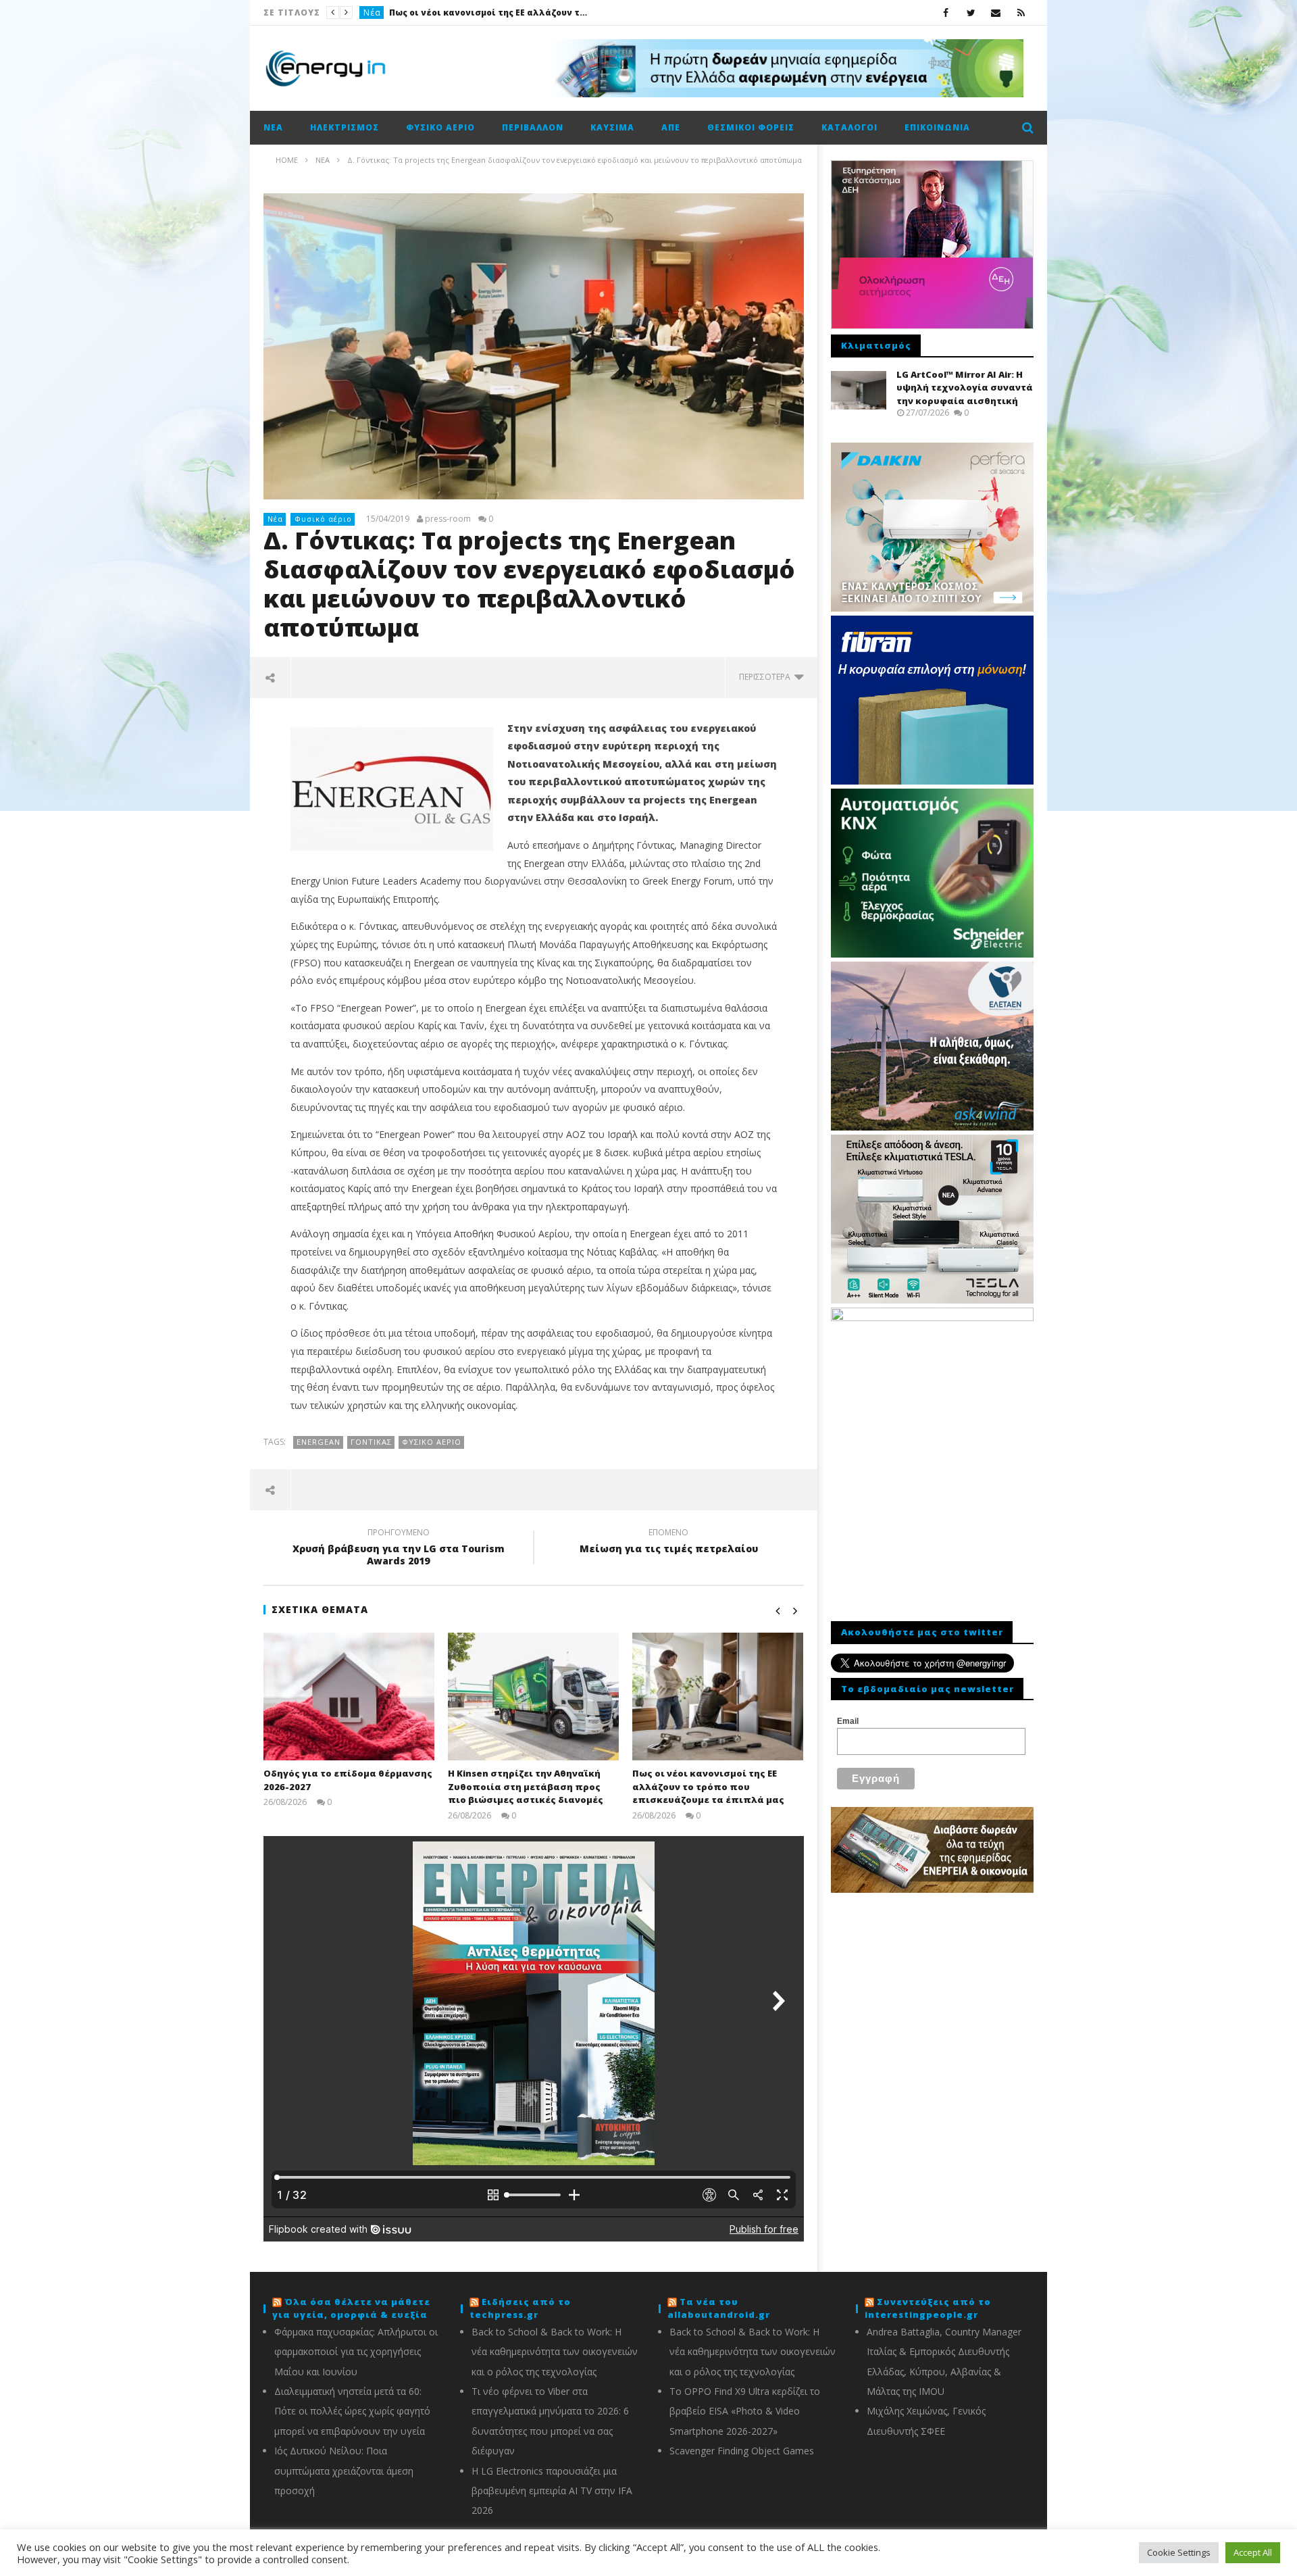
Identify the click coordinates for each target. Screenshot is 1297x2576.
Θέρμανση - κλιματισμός (418, 13)
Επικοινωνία (937, 127)
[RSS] (1021, 13)
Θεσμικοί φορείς (751, 127)
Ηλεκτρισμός (345, 127)
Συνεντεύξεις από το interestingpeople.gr (928, 2308)
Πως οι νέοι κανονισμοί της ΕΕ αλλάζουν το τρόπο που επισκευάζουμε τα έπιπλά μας (708, 1786)
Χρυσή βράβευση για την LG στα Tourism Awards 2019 (399, 1549)
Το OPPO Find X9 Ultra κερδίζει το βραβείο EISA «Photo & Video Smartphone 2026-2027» (745, 2411)
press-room (448, 519)
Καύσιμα (612, 127)
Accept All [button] (1253, 2552)
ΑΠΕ (671, 127)
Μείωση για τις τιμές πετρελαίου (669, 1543)
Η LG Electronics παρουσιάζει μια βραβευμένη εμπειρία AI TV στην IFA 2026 (552, 2491)
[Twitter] (971, 13)
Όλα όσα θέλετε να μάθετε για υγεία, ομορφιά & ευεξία (351, 2308)
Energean (319, 1442)
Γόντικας (371, 1442)
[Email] (996, 13)
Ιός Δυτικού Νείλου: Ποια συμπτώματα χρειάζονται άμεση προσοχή (344, 2471)
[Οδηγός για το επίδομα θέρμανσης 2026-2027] (349, 1696)
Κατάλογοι (849, 127)
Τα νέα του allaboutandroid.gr (719, 2308)
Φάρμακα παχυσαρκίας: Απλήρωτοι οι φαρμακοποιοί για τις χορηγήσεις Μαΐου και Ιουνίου (356, 2352)
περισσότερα (767, 677)
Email (848, 1721)
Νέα (273, 127)
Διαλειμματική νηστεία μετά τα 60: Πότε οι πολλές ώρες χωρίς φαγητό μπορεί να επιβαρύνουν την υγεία (352, 2411)
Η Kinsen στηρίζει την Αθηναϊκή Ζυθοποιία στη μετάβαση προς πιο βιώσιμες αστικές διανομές (526, 1786)
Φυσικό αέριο (440, 127)
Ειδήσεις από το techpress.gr (520, 2308)
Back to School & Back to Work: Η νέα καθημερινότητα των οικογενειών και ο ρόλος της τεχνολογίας (555, 2352)
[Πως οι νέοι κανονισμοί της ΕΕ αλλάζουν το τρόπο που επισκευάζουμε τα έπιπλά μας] (718, 1696)
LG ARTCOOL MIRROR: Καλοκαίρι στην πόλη (578, 13)
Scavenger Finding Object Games (742, 2451)
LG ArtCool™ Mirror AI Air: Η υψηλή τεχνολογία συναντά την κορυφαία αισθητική (965, 388)
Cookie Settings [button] (1179, 2552)
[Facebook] (946, 13)
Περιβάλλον (533, 127)
